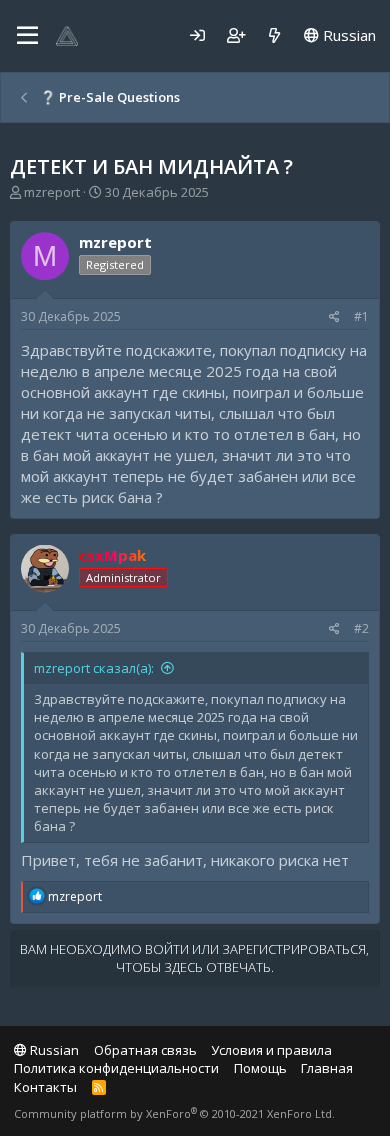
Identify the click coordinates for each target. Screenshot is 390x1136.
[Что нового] (274, 35)
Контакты (45, 1087)
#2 (361, 628)
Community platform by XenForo (174, 1113)
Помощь (260, 1068)
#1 (361, 316)
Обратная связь (145, 1050)
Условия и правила (271, 1050)
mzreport (52, 192)
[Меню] (27, 36)
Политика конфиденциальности (116, 1068)
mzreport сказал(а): (94, 668)
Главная (327, 1068)
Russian (347, 35)
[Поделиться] (334, 317)
